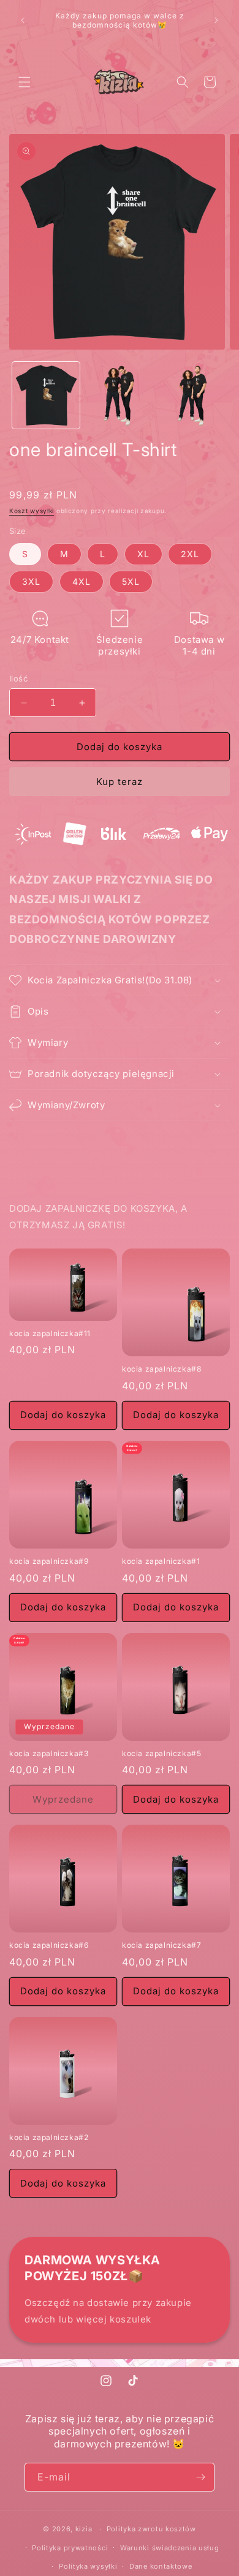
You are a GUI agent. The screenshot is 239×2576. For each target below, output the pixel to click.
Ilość (18, 678)
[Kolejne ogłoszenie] (216, 20)
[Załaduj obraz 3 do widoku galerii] (192, 396)
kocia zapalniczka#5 (161, 1753)
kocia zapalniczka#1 (161, 1561)
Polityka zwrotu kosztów (151, 2529)
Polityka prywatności (70, 2548)
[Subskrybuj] (200, 2477)
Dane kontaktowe (161, 2566)
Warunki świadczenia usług (170, 2548)
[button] (25, 82)
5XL (131, 581)
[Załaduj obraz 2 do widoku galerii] (120, 396)
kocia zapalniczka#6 (49, 1945)
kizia (84, 2529)
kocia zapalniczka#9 (49, 1561)
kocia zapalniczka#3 (49, 1753)
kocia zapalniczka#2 (49, 2137)
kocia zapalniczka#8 (161, 1369)
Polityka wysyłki (88, 2566)
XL (143, 554)
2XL (190, 554)
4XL (82, 581)
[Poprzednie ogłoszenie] (23, 20)
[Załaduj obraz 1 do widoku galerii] (46, 396)
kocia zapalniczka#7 (161, 1945)
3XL (31, 581)
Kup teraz (120, 782)
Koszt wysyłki (32, 511)
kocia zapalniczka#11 (50, 1333)
